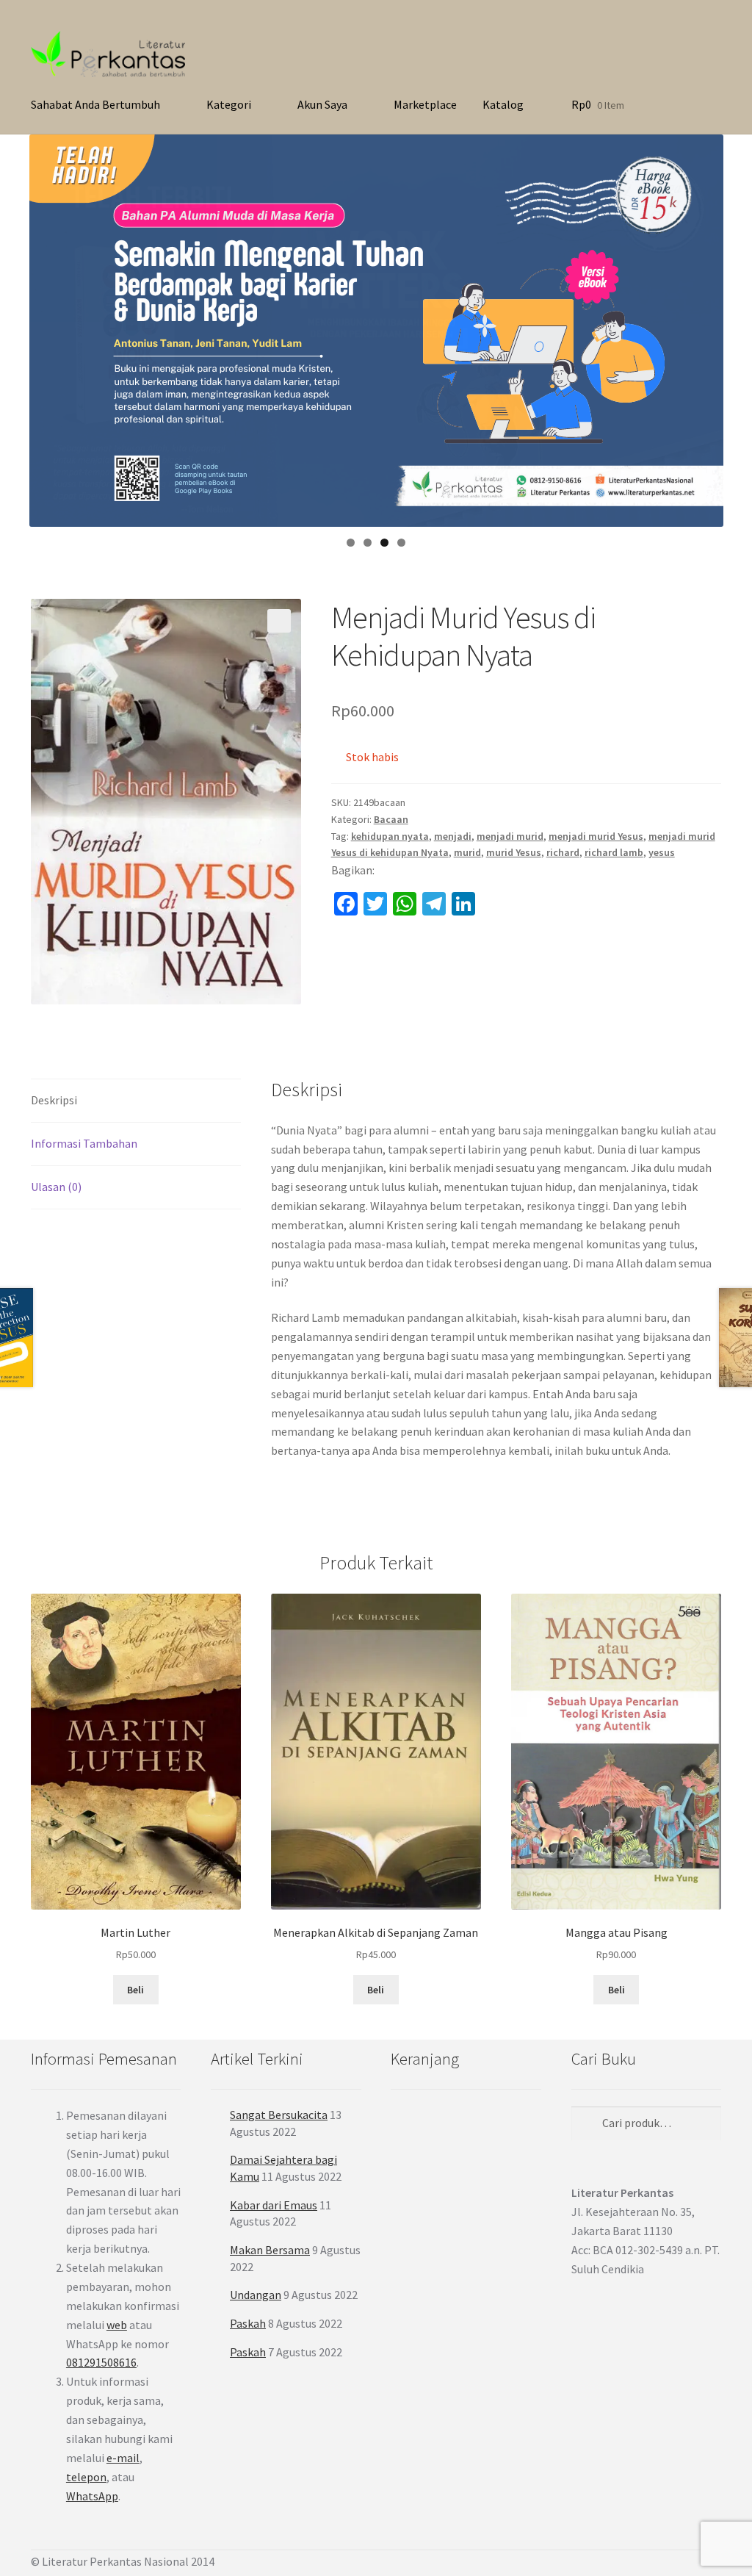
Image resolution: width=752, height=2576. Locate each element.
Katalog (503, 104)
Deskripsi (54, 1100)
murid (467, 852)
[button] (279, 621)
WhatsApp (92, 2496)
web (117, 2325)
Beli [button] (617, 1990)
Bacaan (391, 819)
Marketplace (425, 104)
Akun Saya (322, 104)
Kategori (229, 104)
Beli (135, 1990)
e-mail (123, 2458)
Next (705, 327)
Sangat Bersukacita (279, 2115)
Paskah (248, 2323)
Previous (48, 327)
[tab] (136, 1101)
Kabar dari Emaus (274, 2205)
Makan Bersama (270, 2250)
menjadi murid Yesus (596, 836)
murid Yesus (514, 852)
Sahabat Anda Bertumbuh (95, 104)
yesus (662, 852)
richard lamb (614, 852)
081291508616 (101, 2362)
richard (563, 852)
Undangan (256, 2295)
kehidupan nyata (390, 836)
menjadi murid (510, 836)
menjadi (453, 836)
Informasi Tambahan (84, 1143)
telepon (86, 2477)
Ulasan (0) (56, 1187)
